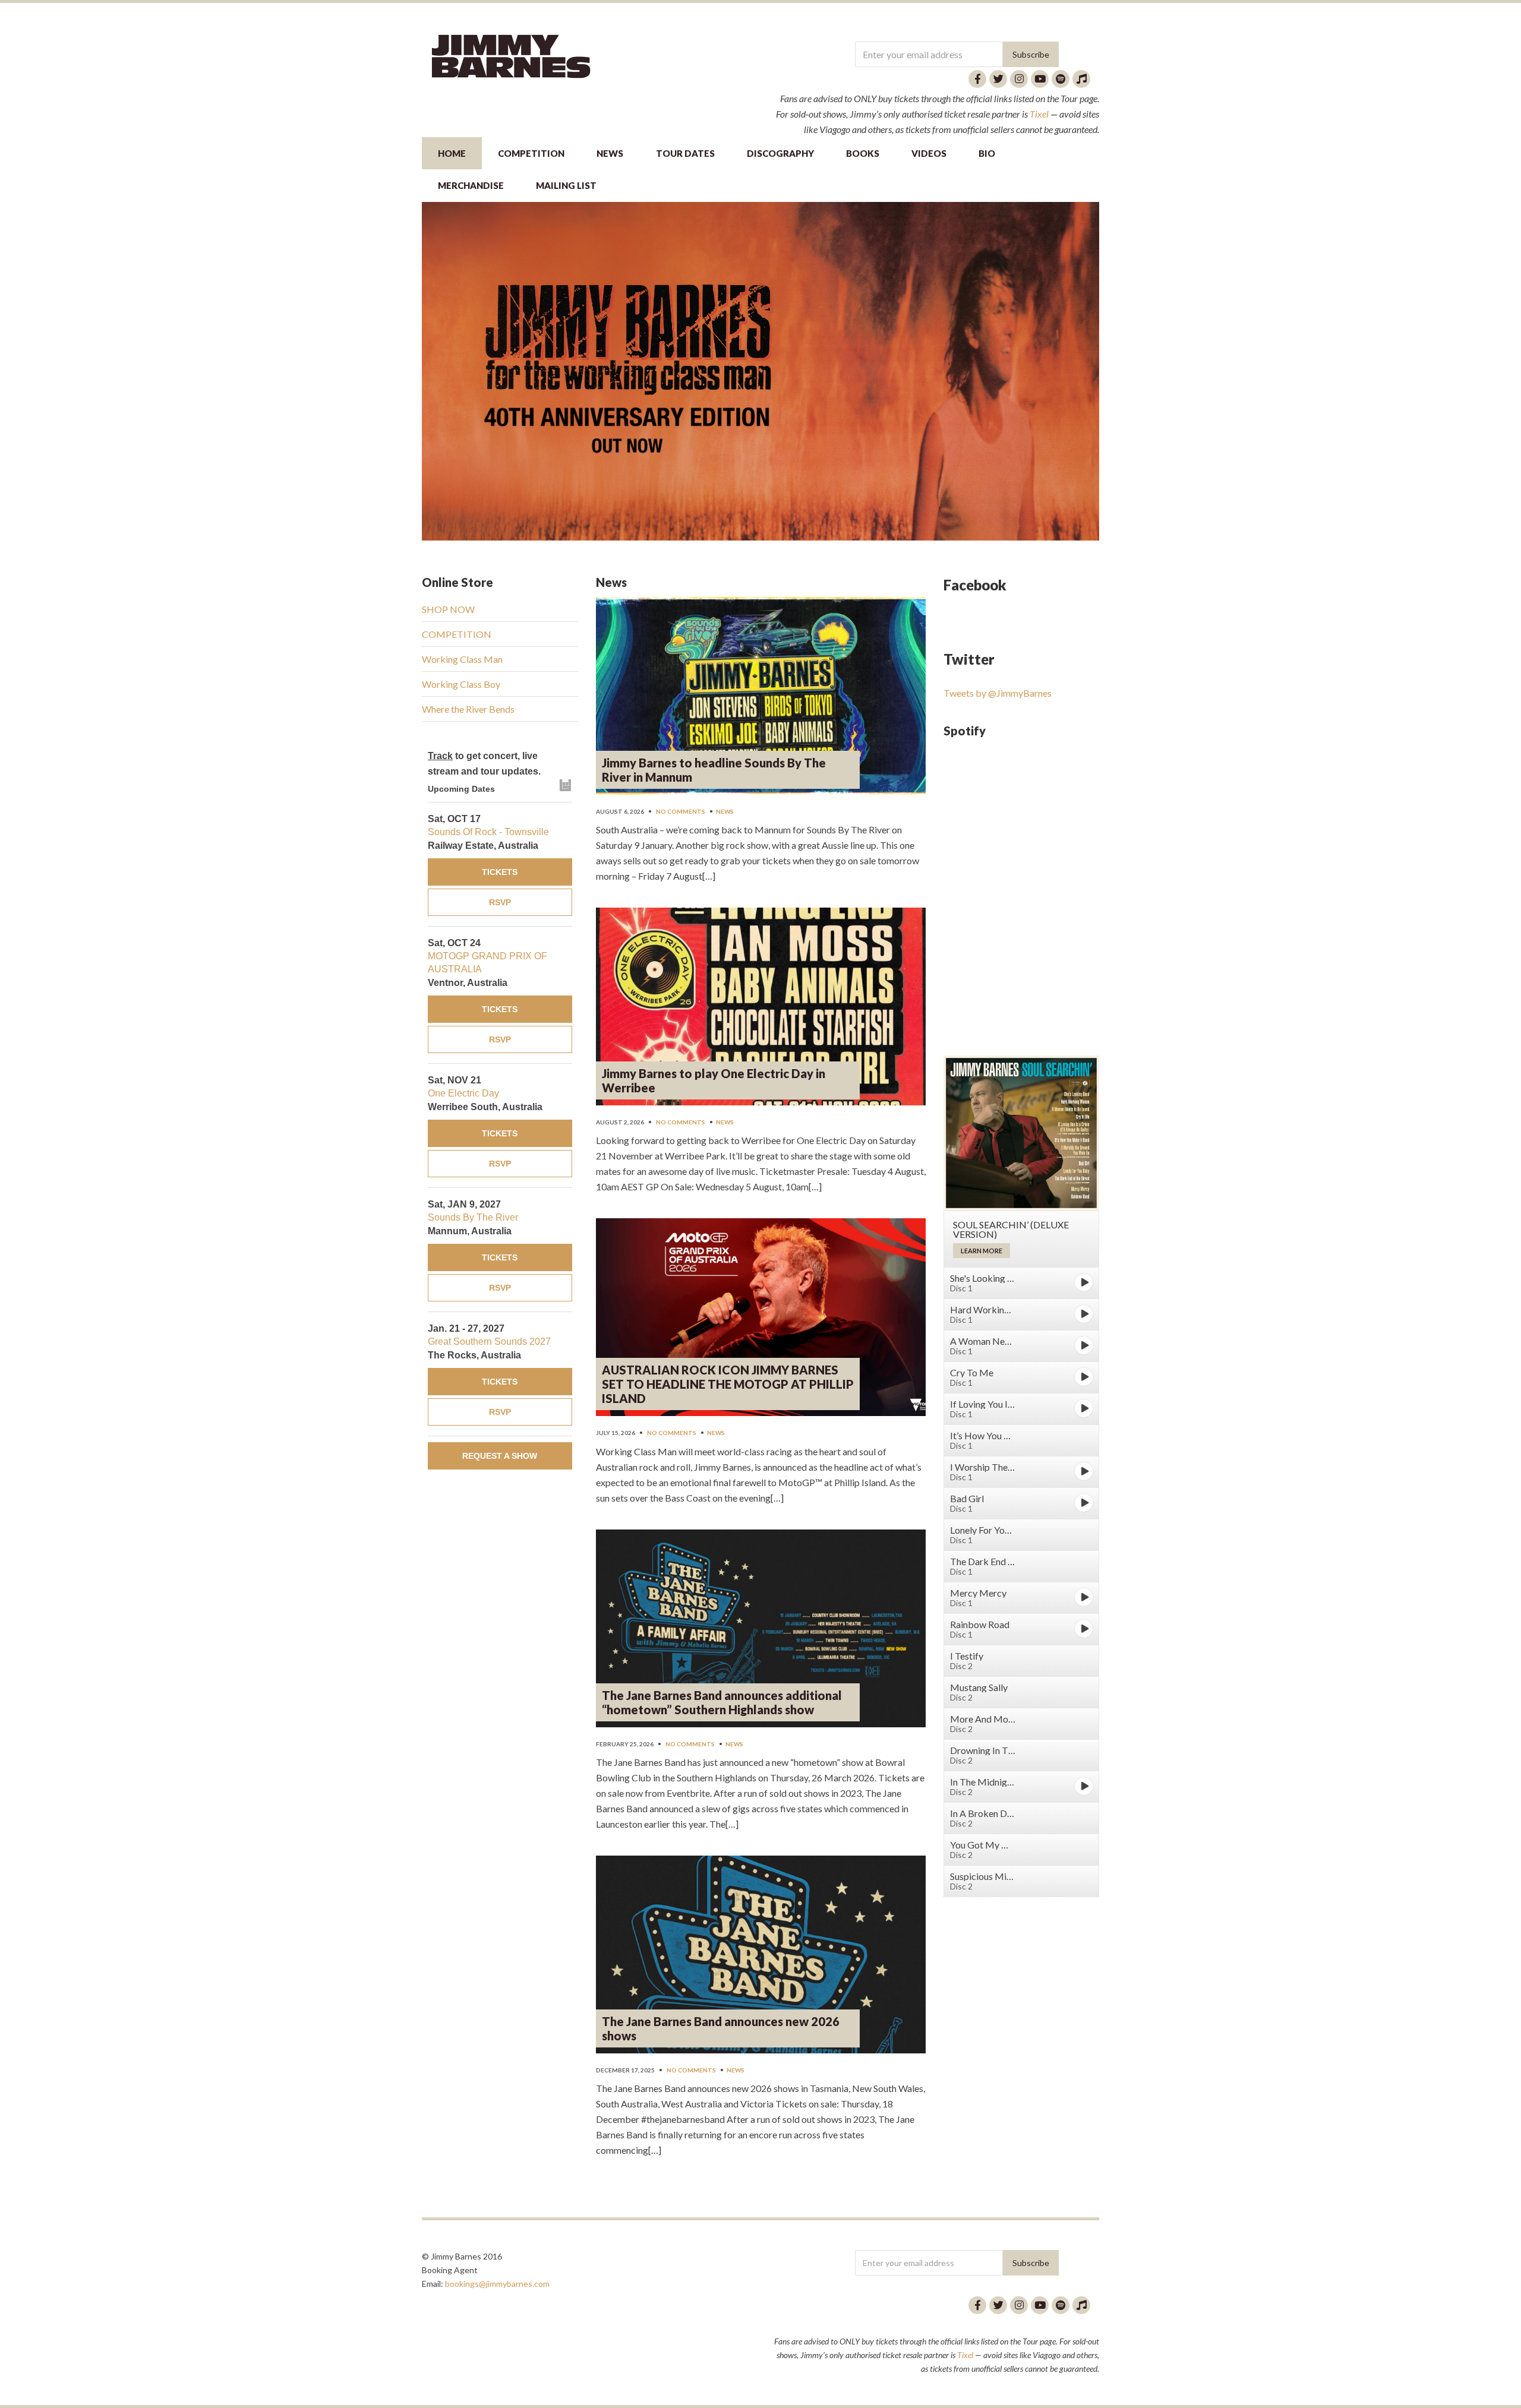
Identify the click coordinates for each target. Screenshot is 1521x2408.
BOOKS (863, 153)
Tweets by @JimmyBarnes (998, 693)
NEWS (610, 153)
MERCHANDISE (471, 185)
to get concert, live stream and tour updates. (484, 764)
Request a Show (500, 1456)
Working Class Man (462, 659)
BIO (987, 153)
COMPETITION (531, 153)
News (725, 811)
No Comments (681, 811)
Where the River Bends (468, 709)
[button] (760, 371)
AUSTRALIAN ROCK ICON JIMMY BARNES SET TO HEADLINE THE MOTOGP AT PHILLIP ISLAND (728, 1384)
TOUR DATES (685, 153)
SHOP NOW (448, 609)
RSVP (500, 902)
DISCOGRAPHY (780, 153)
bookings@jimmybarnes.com (497, 2284)
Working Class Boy (461, 684)
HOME (452, 153)
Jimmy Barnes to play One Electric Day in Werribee (714, 1080)
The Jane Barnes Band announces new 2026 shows (721, 2028)
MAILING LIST (566, 185)
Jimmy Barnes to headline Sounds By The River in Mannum (714, 770)
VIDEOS (929, 153)
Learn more (982, 1251)
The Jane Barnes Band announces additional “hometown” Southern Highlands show (722, 1702)
